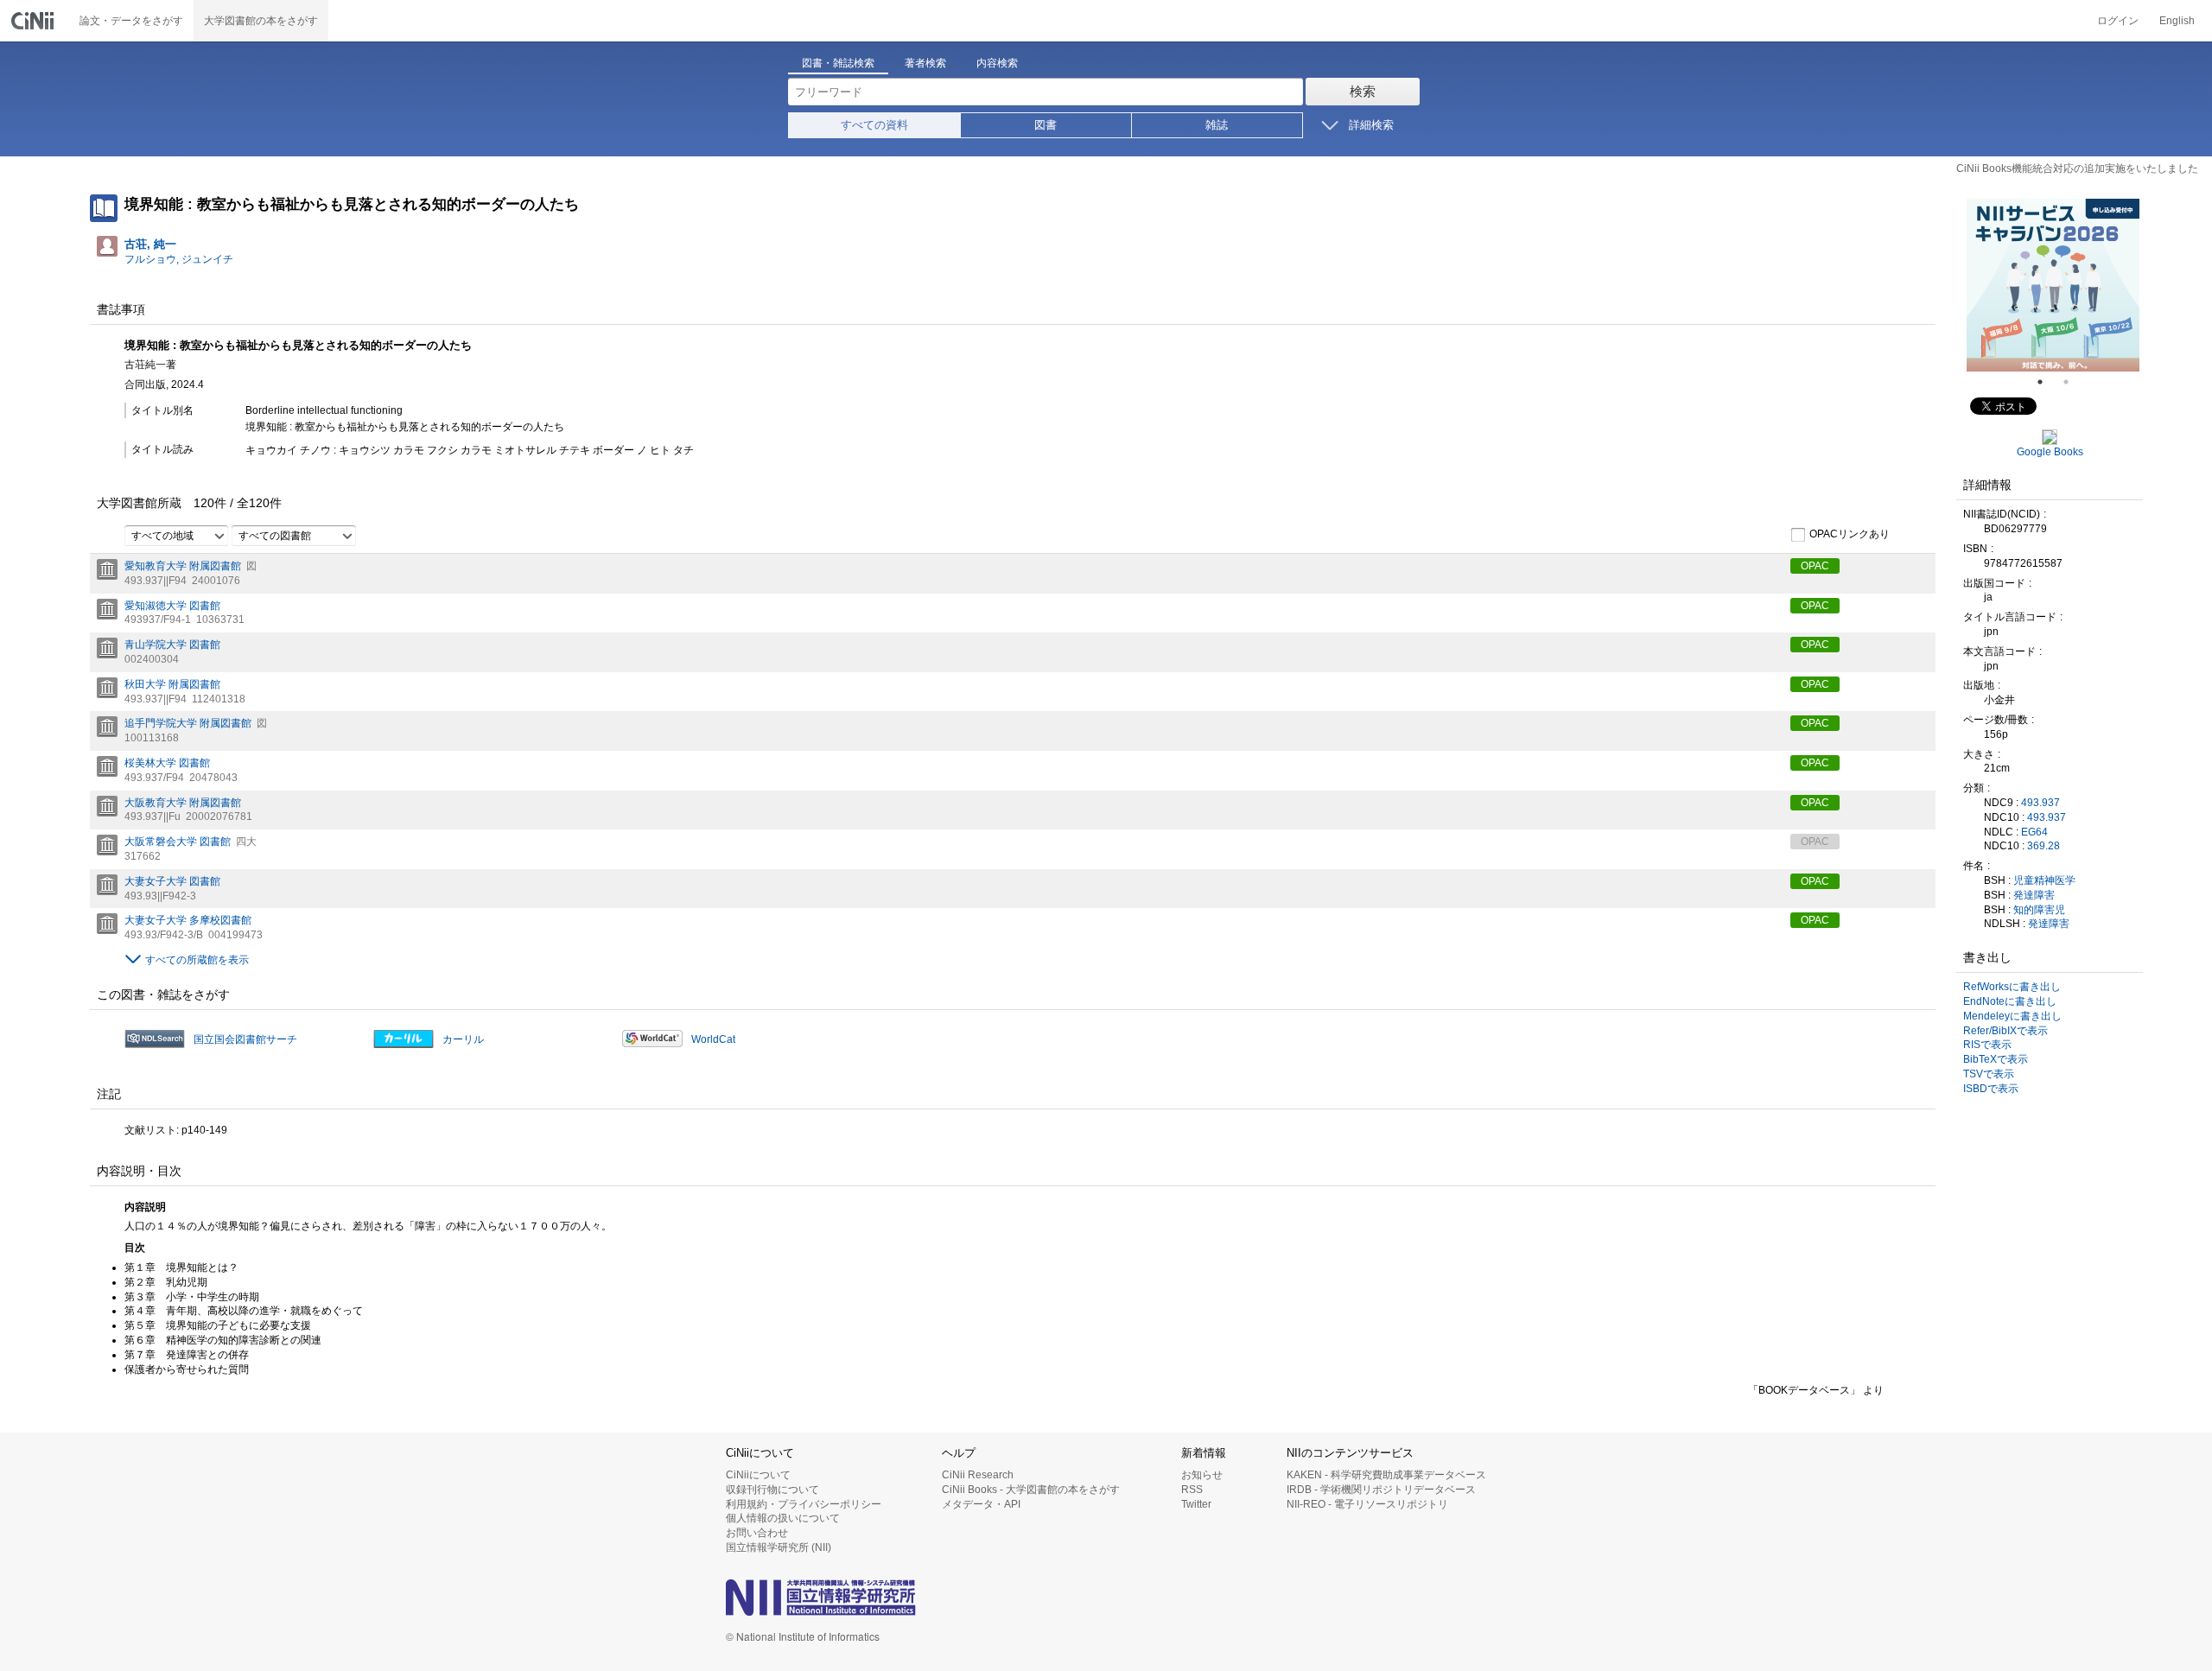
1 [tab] (2047, 382)
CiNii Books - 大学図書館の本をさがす (1031, 1490)
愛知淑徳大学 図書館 (172, 606)
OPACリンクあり (1850, 534)
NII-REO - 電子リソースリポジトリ (1367, 1504)
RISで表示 (1987, 1045)
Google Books (2050, 452)
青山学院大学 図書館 (172, 645)
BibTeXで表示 (1996, 1059)
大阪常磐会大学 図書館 (178, 842)
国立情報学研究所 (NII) (779, 1547)
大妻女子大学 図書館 (172, 881)
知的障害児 (2039, 910)
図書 (1046, 125)
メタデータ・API (981, 1504)
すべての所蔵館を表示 (197, 960)
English (2177, 21)
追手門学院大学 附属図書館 (188, 723)
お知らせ (1202, 1475)
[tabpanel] (2053, 285)
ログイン (2118, 21)
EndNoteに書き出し (2010, 1001)
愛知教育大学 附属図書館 (183, 566)
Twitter (1196, 1504)
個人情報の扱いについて (783, 1518)
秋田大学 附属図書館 (172, 684)
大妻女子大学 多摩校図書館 (188, 920)
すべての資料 (874, 125)
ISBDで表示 (1991, 1089)
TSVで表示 (1989, 1074)
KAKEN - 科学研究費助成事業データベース (1386, 1475)
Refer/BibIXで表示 (2005, 1031)
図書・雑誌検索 (838, 63)
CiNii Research (978, 1475)
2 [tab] (2073, 382)
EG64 (2034, 832)
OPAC (1815, 566)
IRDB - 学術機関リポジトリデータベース (1381, 1490)
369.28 (2044, 846)
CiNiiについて (758, 1475)
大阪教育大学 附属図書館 (183, 803)
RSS (1192, 1490)
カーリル (463, 1039)
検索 (1363, 91)
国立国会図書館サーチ (245, 1039)
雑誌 (1217, 125)
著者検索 (925, 63)
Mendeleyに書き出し (2012, 1016)
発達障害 (2034, 895)
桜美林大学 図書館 (167, 763)
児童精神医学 (2044, 880)
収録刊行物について (772, 1490)
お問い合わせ (757, 1533)
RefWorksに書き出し (2012, 987)
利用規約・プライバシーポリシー (804, 1504)
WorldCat (713, 1039)
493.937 (2040, 803)
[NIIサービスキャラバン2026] (2053, 285)
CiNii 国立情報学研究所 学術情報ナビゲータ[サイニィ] (35, 21)
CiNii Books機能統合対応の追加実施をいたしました (2077, 168)
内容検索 (997, 63)
